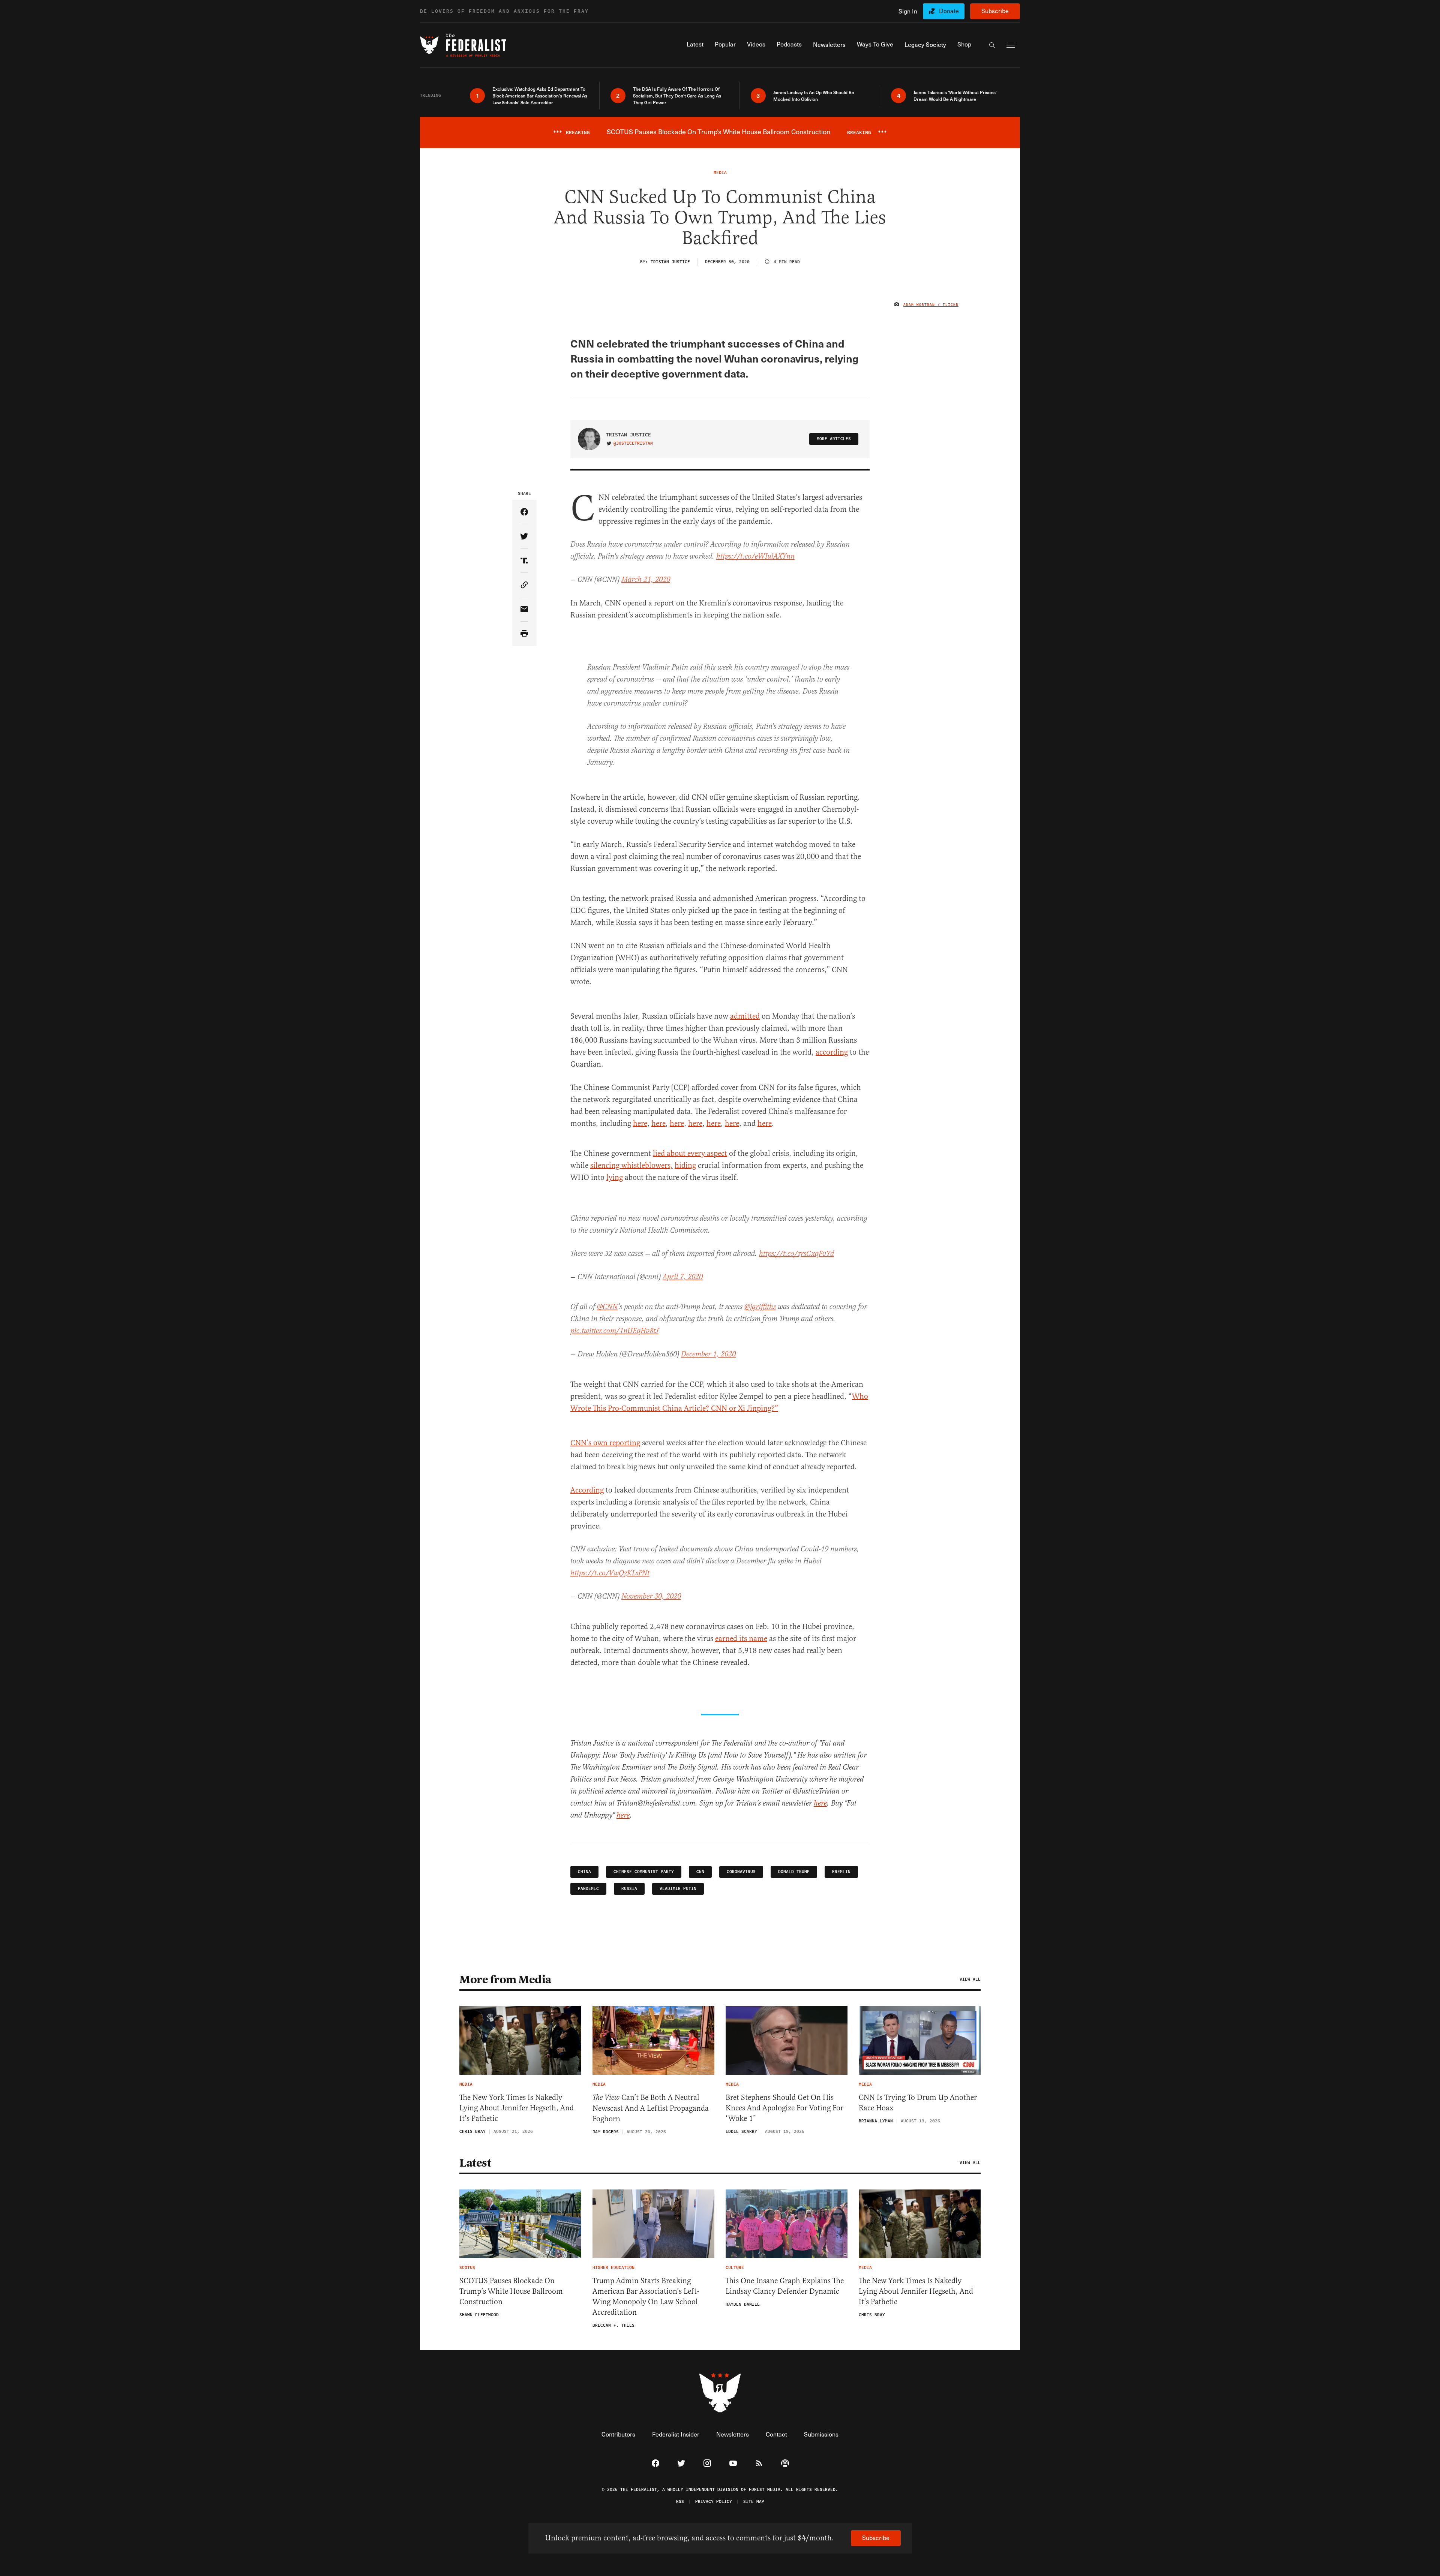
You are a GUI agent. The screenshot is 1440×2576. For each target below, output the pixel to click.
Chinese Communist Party (644, 1872)
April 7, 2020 (683, 1277)
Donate (949, 11)
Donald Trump (794, 1872)
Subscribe (995, 11)
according (832, 1052)
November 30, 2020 (651, 1597)
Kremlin (841, 1872)
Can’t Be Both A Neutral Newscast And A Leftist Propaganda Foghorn (651, 2108)
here (640, 1123)
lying (615, 1177)
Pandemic (588, 1889)
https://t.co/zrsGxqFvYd (796, 1254)
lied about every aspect (690, 1153)
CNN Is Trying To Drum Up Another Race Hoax (918, 2103)
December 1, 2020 (708, 1354)
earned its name (741, 1639)
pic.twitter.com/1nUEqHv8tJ (614, 1331)
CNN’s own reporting (605, 1443)
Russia (629, 1889)
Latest (475, 2163)
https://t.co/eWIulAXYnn (755, 557)
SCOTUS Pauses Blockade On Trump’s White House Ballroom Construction (511, 2291)
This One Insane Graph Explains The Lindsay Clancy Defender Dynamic (785, 2286)
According (587, 1490)
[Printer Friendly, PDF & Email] (524, 634)
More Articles (834, 439)
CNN (700, 1872)
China (584, 1872)
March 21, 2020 (646, 580)
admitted (745, 1016)
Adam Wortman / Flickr (931, 305)
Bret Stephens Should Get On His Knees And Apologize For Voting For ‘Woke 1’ (784, 2108)
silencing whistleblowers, (631, 1165)
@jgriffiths (760, 1307)
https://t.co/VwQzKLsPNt (610, 1573)
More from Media (505, 1980)
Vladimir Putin (678, 1889)
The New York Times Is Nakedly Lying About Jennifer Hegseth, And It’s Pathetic (517, 2108)
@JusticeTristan (633, 444)
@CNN (607, 1307)
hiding (685, 1165)
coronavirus (741, 1872)
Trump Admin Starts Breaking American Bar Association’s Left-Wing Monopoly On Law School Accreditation (646, 2297)
